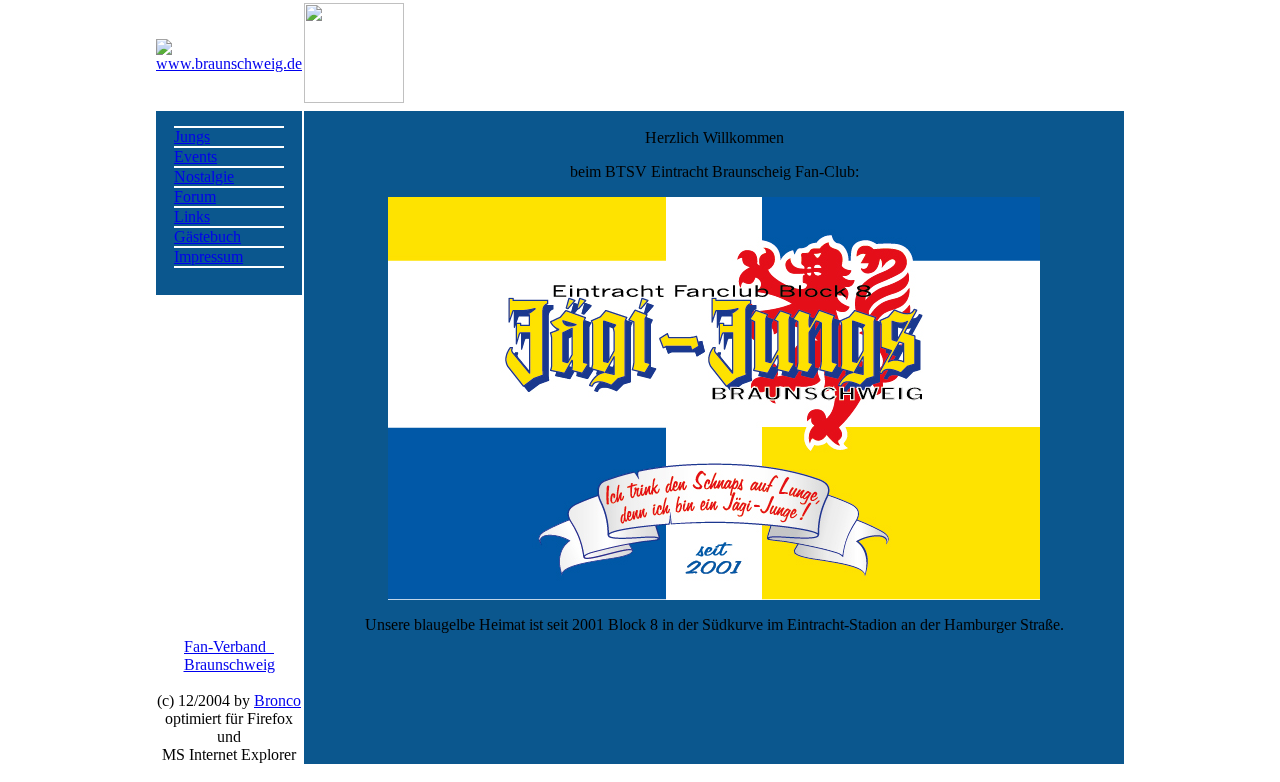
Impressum (208, 256)
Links (192, 216)
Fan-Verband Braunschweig (229, 655)
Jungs (192, 136)
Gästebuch (207, 236)
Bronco (277, 700)
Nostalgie (204, 176)
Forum (195, 196)
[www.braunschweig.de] (229, 63)
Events (195, 156)
